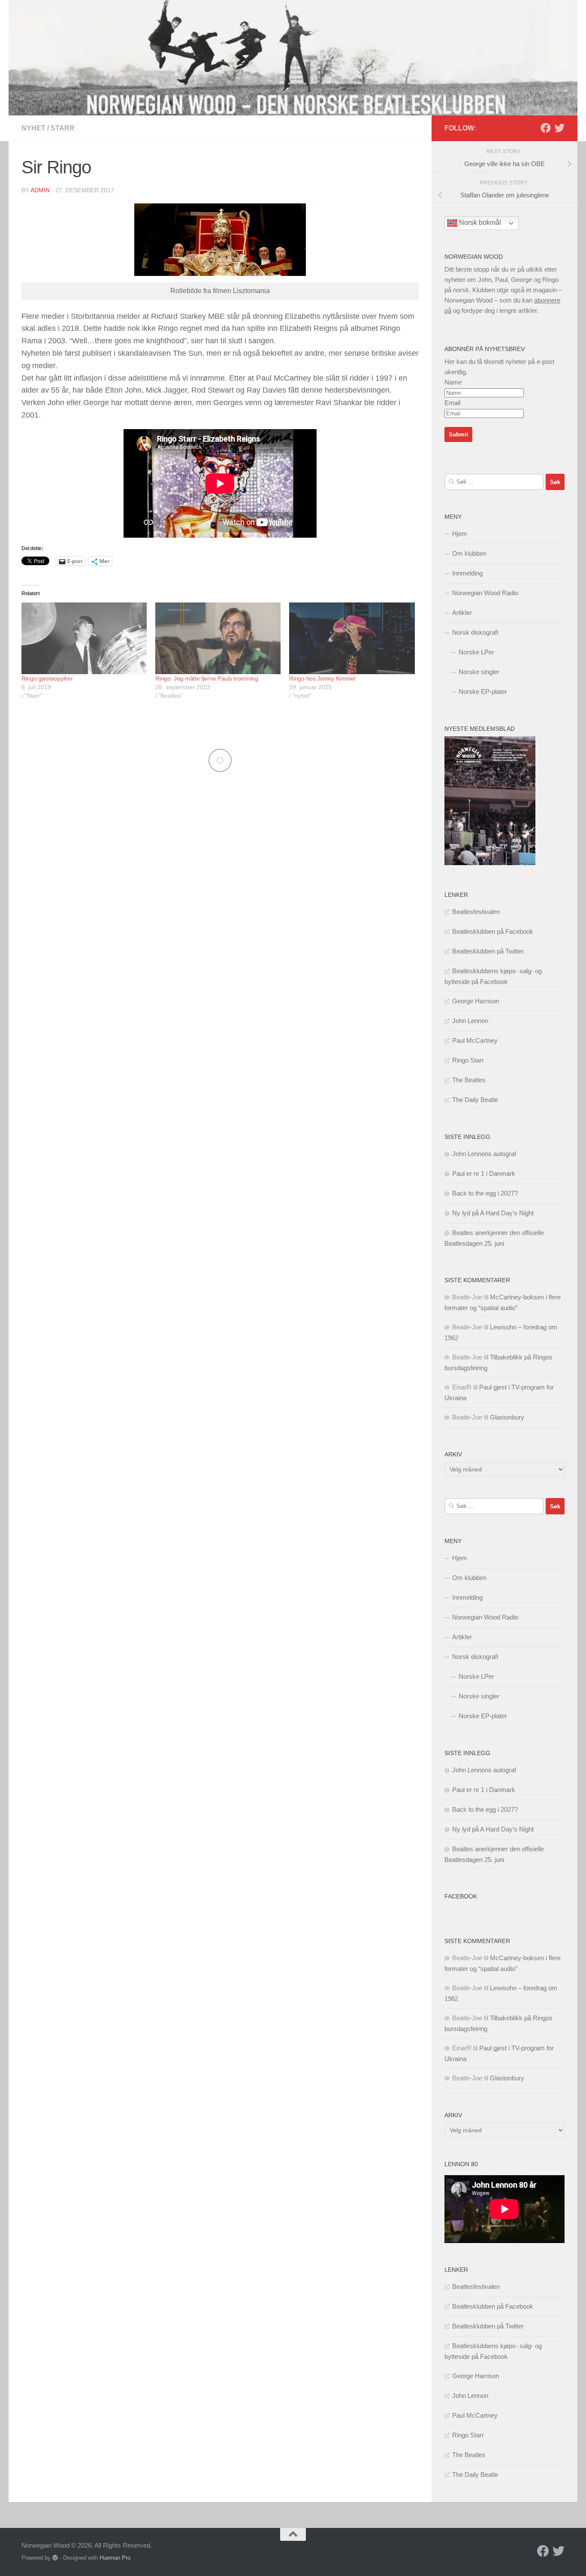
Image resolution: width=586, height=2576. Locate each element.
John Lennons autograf (484, 1154)
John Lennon (470, 1021)
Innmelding (467, 573)
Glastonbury (507, 1417)
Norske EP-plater (483, 692)
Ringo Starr (468, 1060)
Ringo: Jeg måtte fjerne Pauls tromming (207, 678)
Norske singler (479, 672)
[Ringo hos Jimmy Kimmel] (352, 638)
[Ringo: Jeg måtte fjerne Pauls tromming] (218, 638)
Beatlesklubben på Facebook (493, 931)
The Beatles (469, 1080)
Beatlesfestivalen (476, 912)
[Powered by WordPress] (55, 2558)
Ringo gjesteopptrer (47, 678)
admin (40, 190)
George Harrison (476, 1001)
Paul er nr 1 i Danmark (484, 1173)
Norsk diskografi (475, 632)
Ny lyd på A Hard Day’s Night (493, 1213)
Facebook (461, 1896)
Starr (63, 128)
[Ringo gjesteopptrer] (84, 638)
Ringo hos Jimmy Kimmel (322, 678)
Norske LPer (476, 652)
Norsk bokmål (479, 223)
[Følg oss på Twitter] (559, 128)
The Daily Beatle (475, 1100)
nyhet (33, 128)
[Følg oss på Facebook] (546, 128)
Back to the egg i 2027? (485, 1193)
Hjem (460, 534)
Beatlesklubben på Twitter (488, 951)
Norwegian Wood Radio (485, 593)
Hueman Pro (115, 2558)
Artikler (462, 613)
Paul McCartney (475, 1040)
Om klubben (469, 553)
